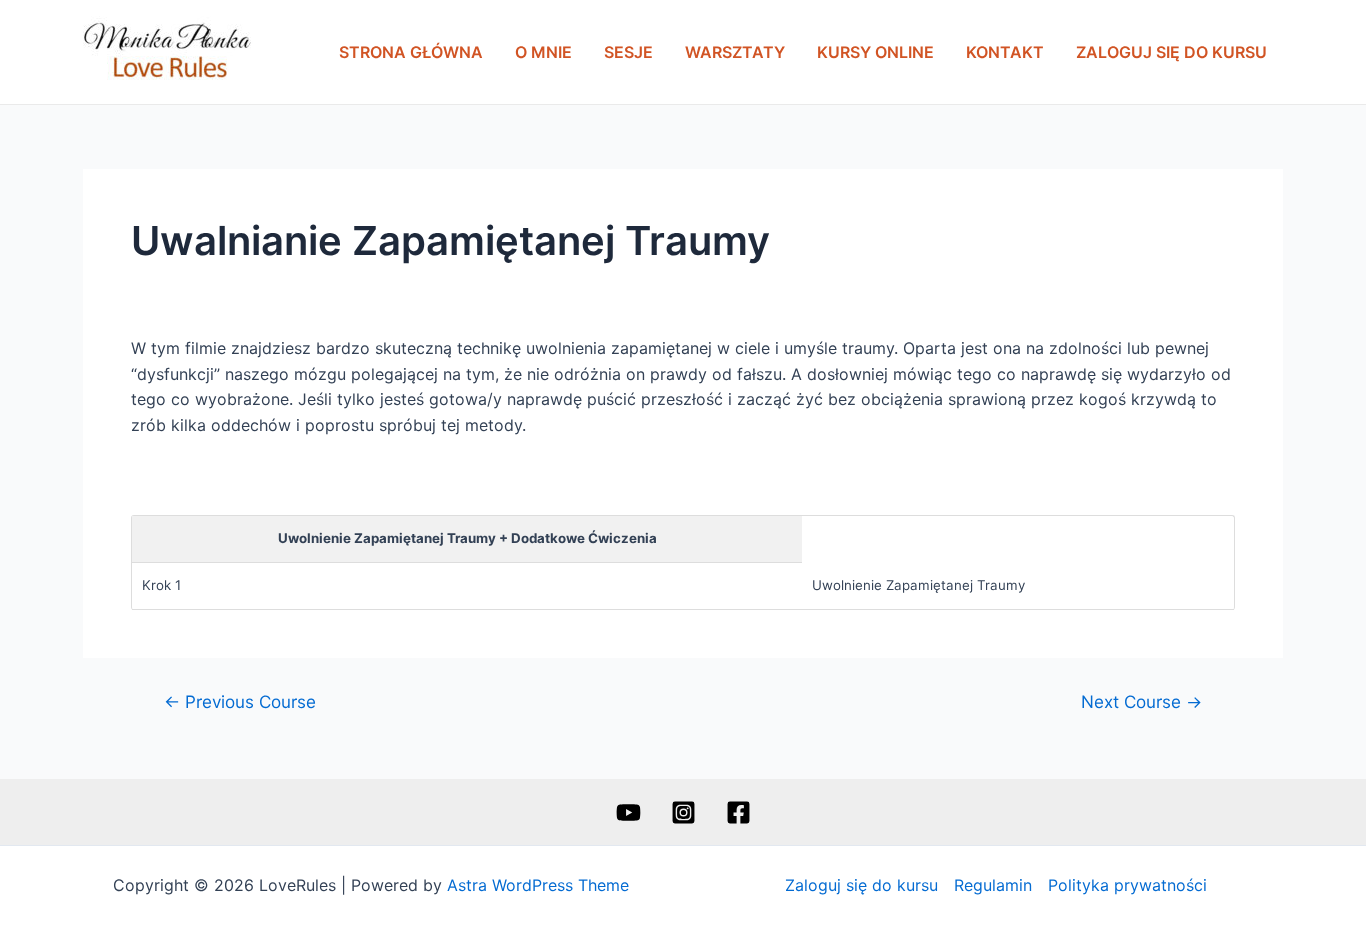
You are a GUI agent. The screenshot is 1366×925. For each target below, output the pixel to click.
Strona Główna (411, 52)
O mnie (543, 52)
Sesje (628, 52)
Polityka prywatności (1127, 885)
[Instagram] (683, 812)
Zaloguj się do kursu (1171, 52)
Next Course (1141, 701)
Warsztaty (735, 52)
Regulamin (993, 885)
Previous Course (240, 701)
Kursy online (875, 52)
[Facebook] (738, 812)
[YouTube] (628, 812)
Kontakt (1005, 52)
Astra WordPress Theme (538, 885)
